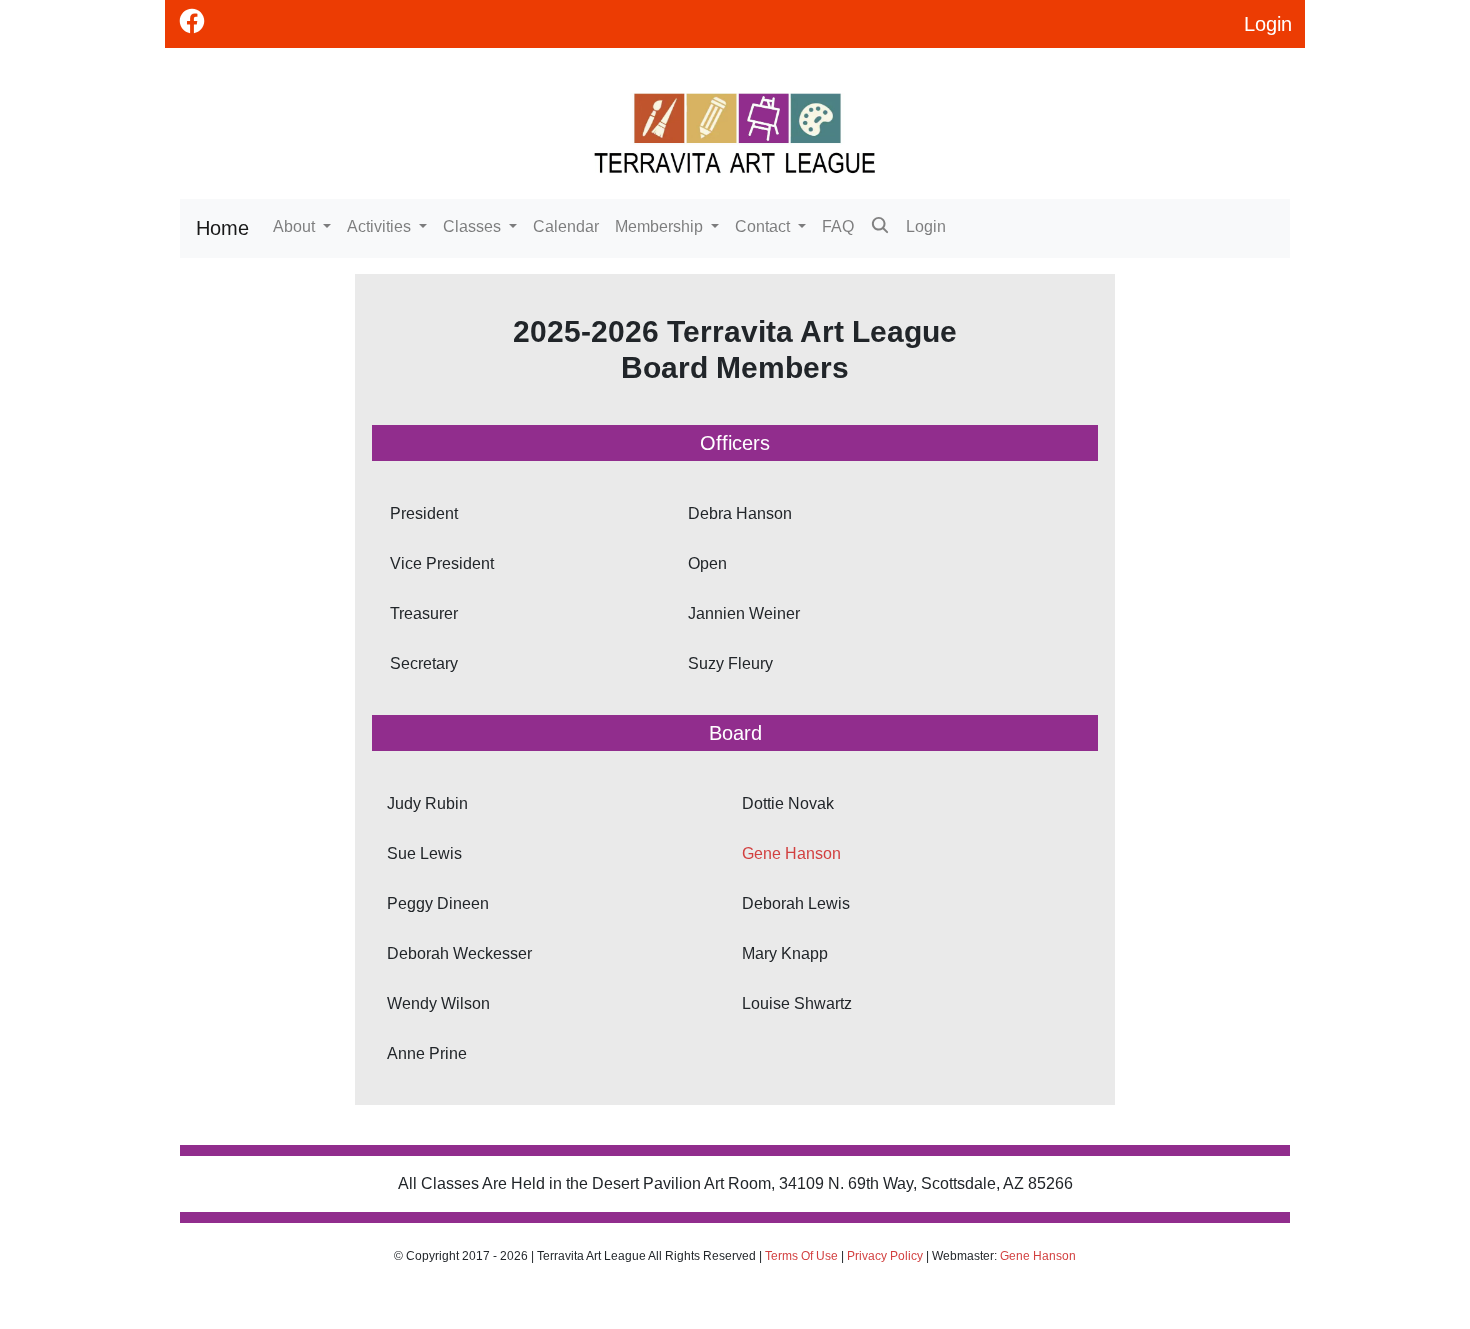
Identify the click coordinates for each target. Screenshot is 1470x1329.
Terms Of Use (801, 1256)
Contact (764, 226)
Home (222, 228)
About (296, 226)
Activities (381, 226)
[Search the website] (880, 228)
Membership (661, 226)
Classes (474, 226)
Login (926, 226)
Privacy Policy (885, 1256)
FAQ (838, 226)
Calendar (566, 226)
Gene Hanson (791, 853)
